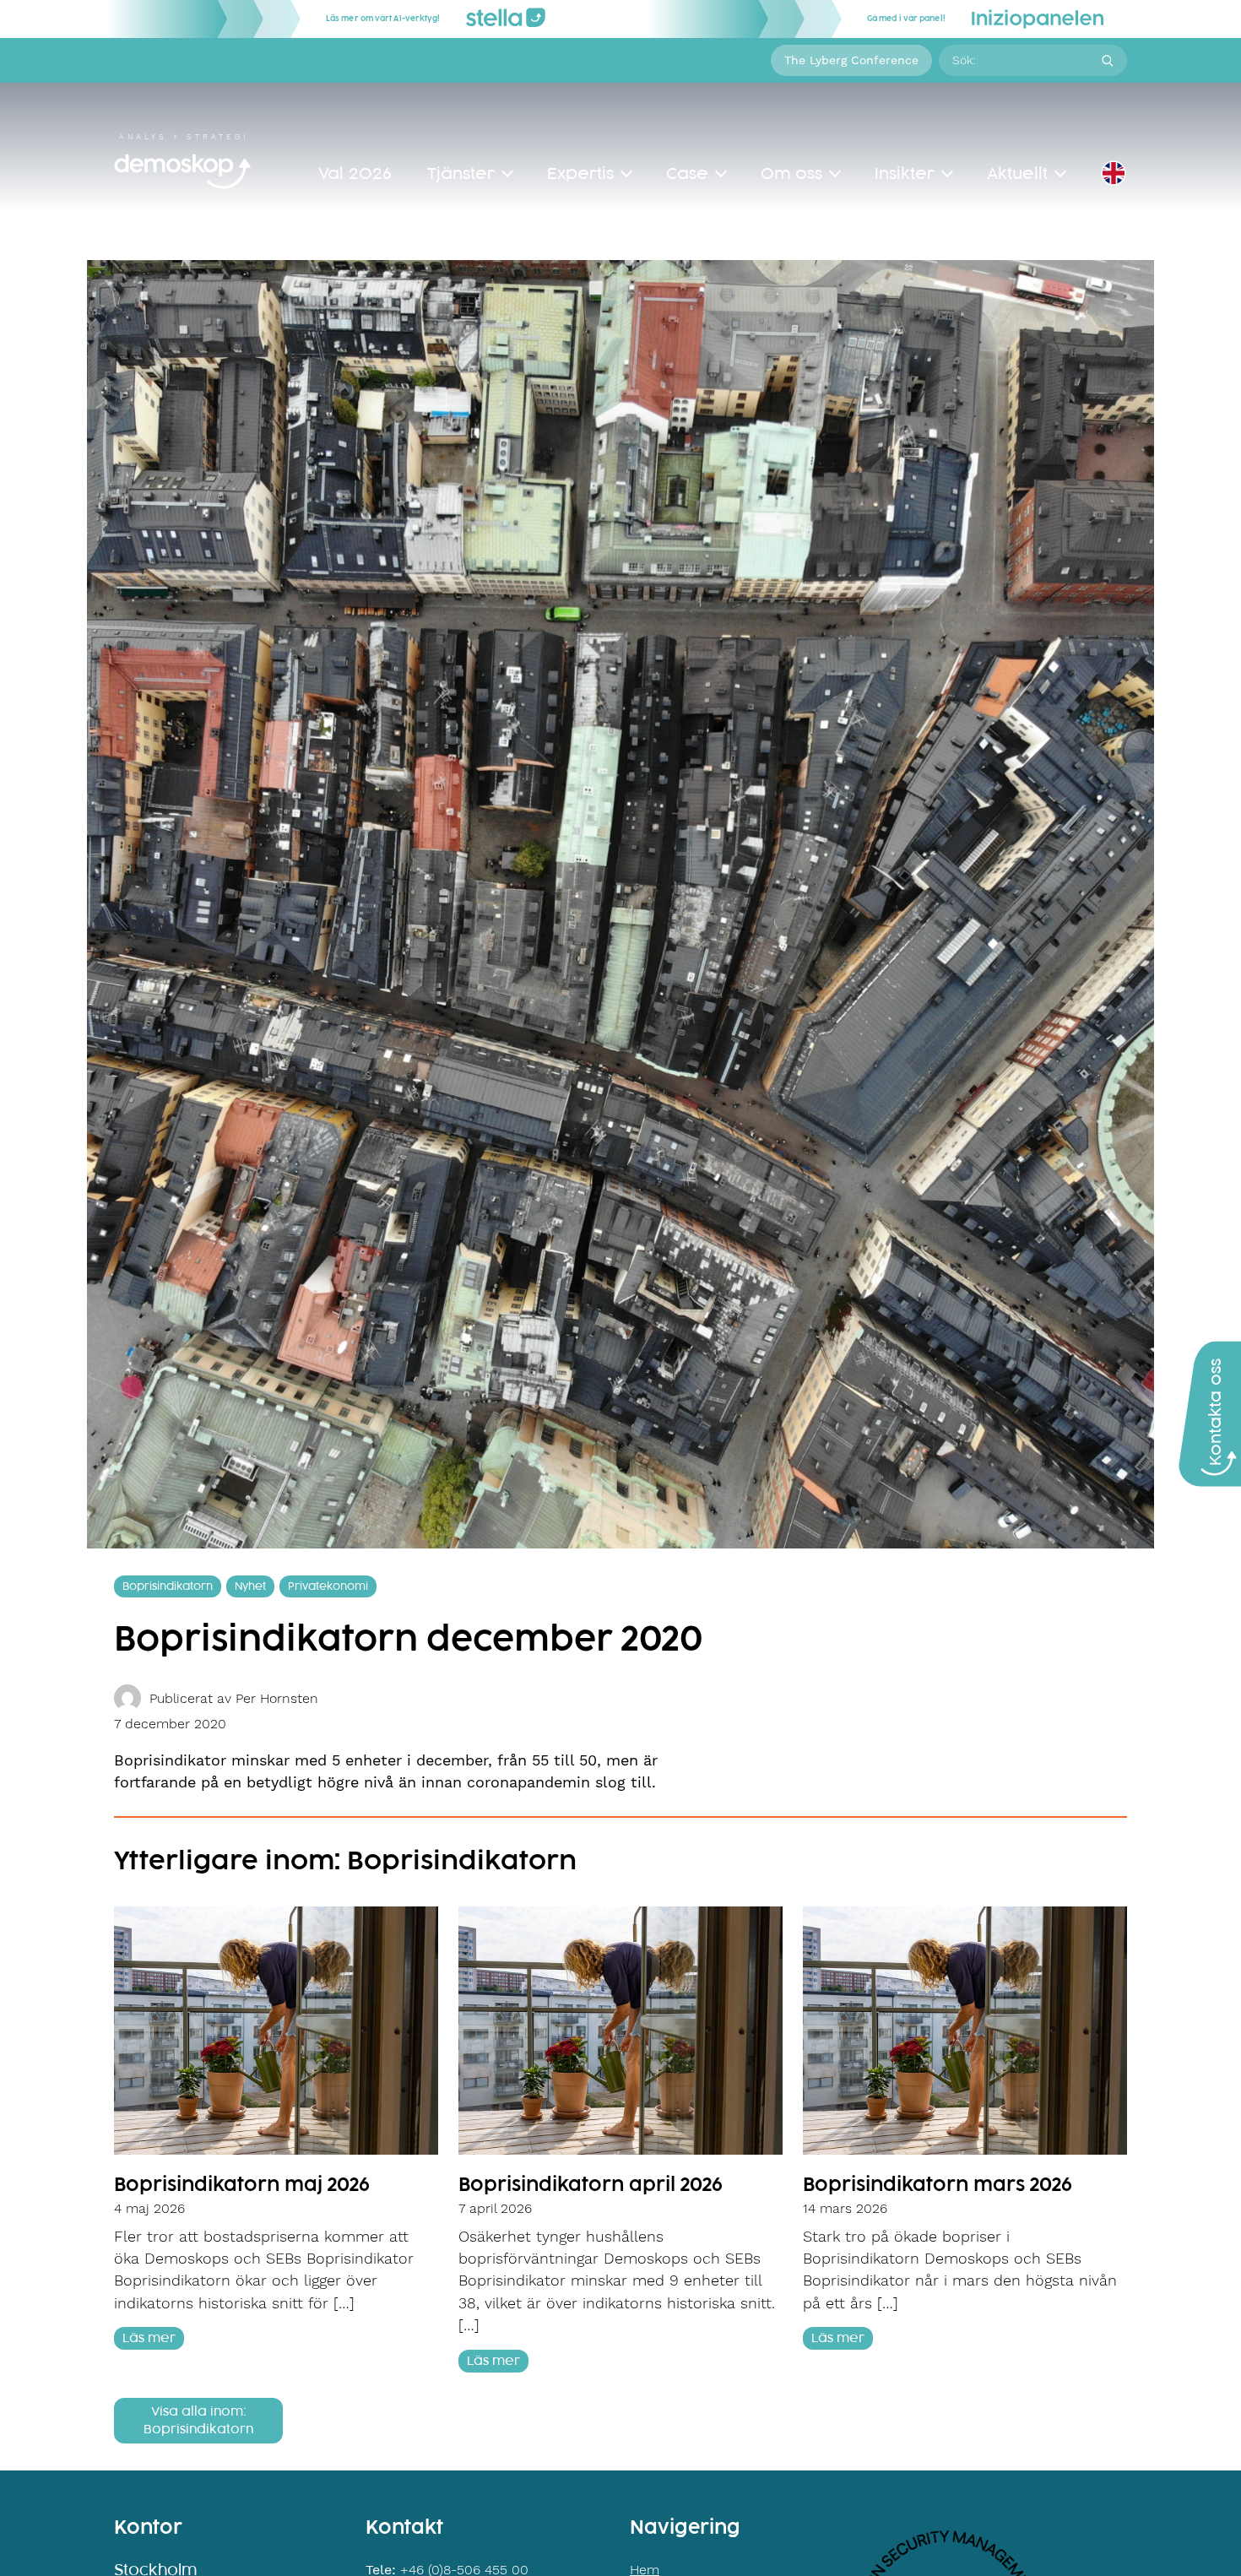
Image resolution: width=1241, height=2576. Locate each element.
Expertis (580, 174)
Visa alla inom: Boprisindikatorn (198, 2421)
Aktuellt (1017, 174)
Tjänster (461, 174)
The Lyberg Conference (851, 60)
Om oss (791, 174)
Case (687, 174)
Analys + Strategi (184, 137)
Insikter (905, 174)
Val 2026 (355, 174)
